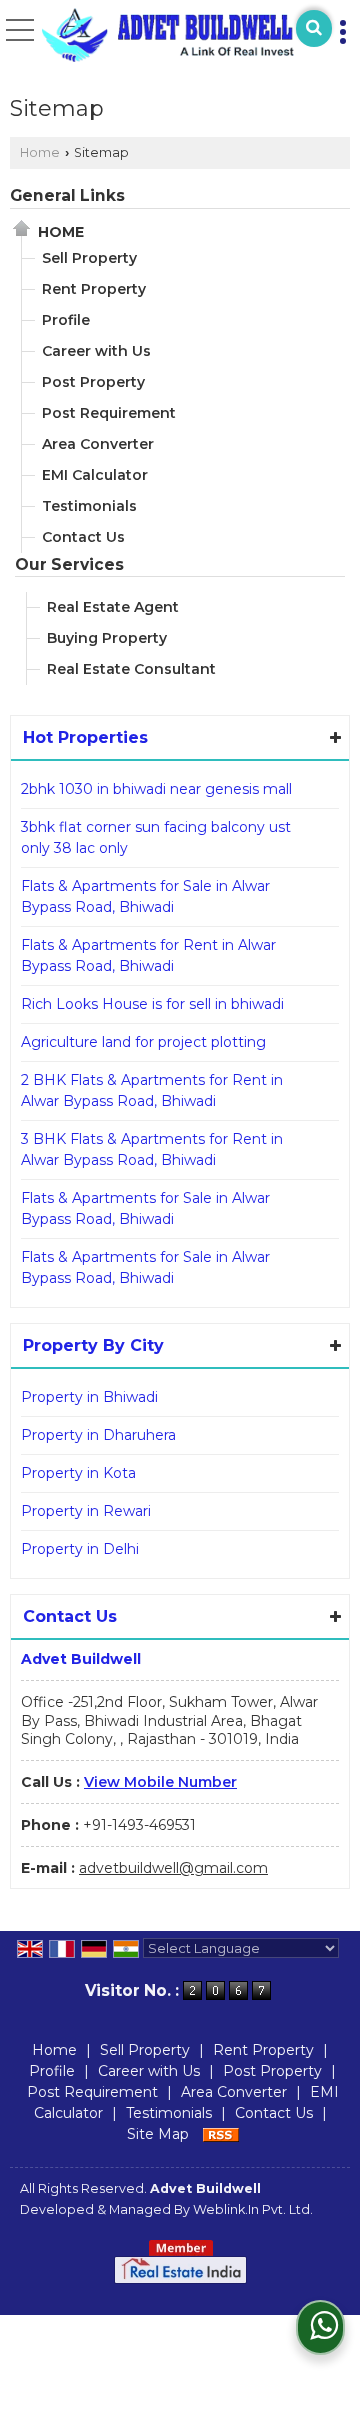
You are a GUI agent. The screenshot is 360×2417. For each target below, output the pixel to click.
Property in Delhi (80, 1549)
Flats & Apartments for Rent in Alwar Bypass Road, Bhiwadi (148, 955)
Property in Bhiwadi (89, 1397)
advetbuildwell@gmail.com (173, 1868)
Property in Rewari (86, 1511)
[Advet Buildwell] (168, 35)
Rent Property (94, 289)
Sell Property (89, 258)
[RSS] (221, 2134)
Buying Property (107, 638)
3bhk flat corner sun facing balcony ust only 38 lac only (156, 837)
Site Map (158, 2134)
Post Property (93, 382)
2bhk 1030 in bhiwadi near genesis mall (156, 789)
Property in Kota (78, 1473)
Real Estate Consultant (131, 669)
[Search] (314, 28)
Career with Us (96, 351)
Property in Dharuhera (98, 1435)
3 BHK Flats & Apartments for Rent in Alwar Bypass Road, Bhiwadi (152, 1149)
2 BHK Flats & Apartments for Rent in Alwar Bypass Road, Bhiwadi (152, 1090)
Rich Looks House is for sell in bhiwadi (152, 1004)
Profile (66, 320)
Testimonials (89, 506)
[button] (160, 1782)
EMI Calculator (95, 475)
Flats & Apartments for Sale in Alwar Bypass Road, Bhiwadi (145, 896)
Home (40, 152)
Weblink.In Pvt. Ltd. (253, 2209)
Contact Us (83, 537)
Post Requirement (109, 413)
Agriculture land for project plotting (143, 1042)
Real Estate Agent (113, 607)
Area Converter (98, 444)
